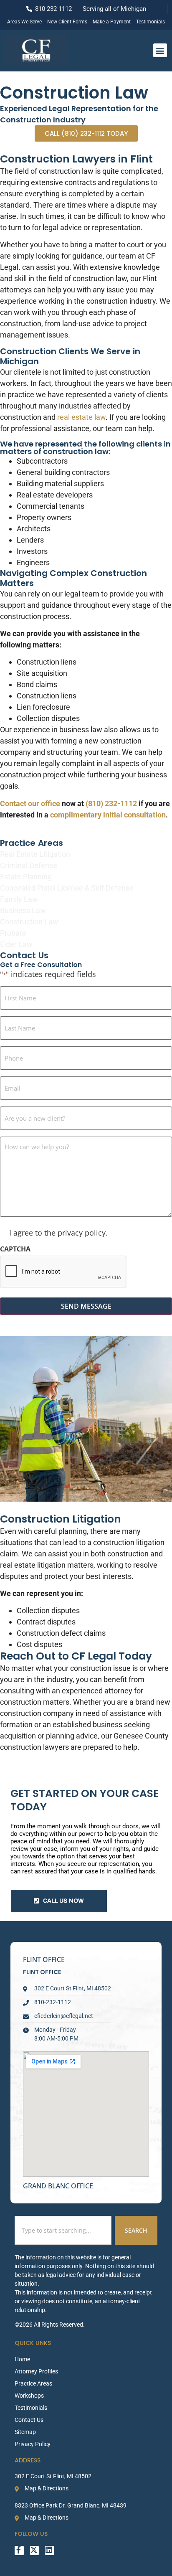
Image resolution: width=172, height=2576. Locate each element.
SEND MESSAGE (86, 1306)
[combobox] (63, 2230)
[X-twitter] (35, 2551)
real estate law (81, 417)
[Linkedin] (50, 2551)
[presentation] (63, 1272)
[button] (160, 50)
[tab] (86, 1959)
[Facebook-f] (19, 2551)
